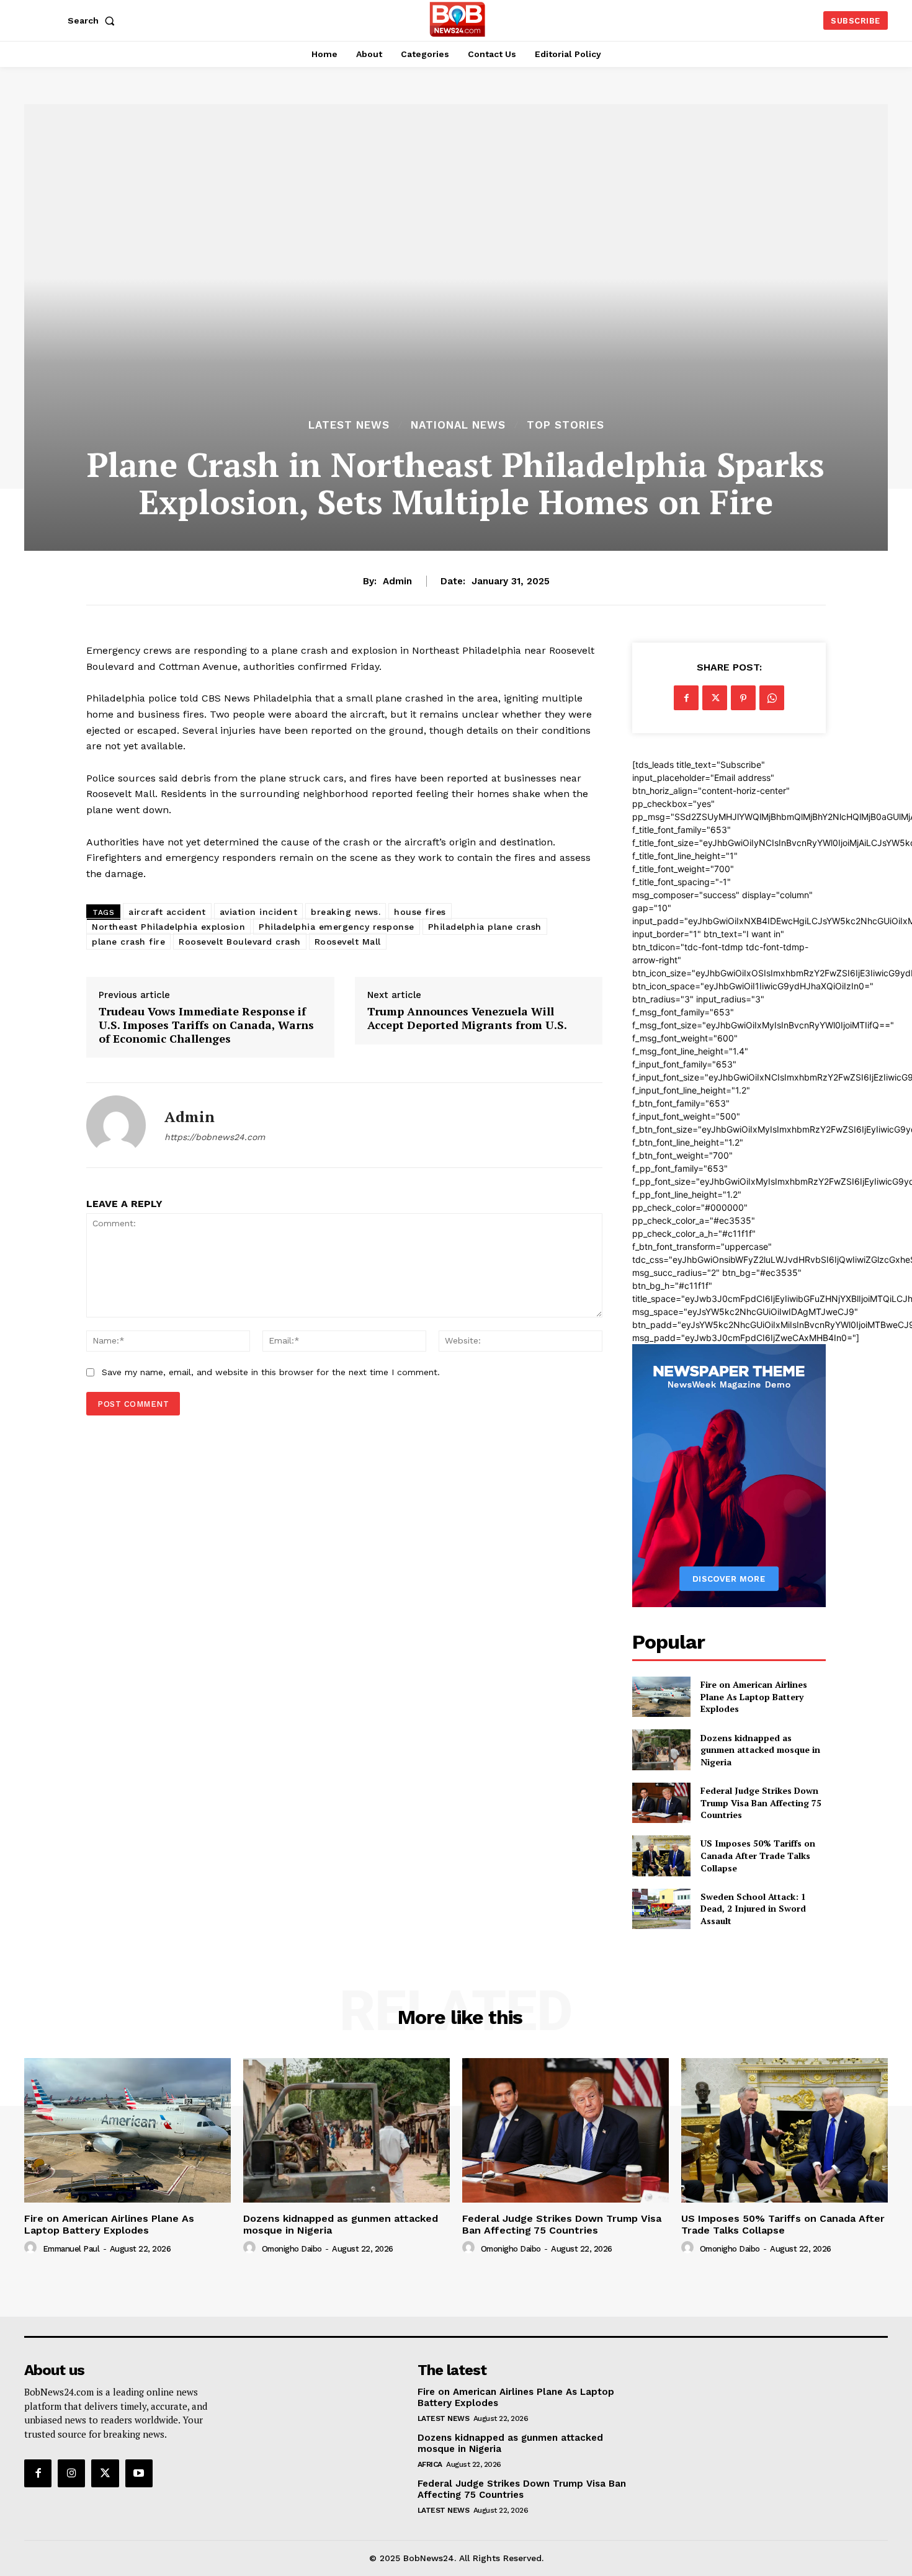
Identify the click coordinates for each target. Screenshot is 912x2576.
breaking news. (346, 912)
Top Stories (566, 425)
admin (397, 581)
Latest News (349, 425)
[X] (715, 698)
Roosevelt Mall (348, 942)
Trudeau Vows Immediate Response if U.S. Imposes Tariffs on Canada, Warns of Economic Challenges (206, 1025)
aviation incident (259, 912)
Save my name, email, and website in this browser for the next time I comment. (271, 1372)
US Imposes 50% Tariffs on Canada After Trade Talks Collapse (758, 1855)
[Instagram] (71, 2473)
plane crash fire (128, 942)
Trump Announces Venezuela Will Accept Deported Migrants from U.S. (468, 1018)
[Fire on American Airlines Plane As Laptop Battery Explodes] (661, 1697)
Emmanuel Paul (71, 2249)
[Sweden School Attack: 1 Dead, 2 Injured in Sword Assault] (661, 1909)
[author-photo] (32, 2248)
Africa (430, 2464)
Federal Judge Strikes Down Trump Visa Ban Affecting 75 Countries (761, 1803)
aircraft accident (167, 912)
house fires (420, 912)
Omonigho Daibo (292, 2249)
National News (458, 425)
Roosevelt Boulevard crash (240, 942)
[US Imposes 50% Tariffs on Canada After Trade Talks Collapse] (661, 1856)
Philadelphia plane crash (485, 927)
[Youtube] (139, 2473)
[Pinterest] (743, 698)
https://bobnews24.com (215, 1137)
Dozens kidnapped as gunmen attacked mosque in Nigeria (760, 1750)
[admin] (116, 1125)
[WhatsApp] (772, 698)
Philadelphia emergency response (337, 927)
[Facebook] (686, 698)
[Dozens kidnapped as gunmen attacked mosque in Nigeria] (661, 1749)
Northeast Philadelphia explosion (168, 927)
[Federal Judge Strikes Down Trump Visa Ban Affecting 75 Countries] (661, 1803)
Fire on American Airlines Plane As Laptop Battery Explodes (754, 1696)
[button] (94, 20)
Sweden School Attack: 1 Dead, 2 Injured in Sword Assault (753, 1909)
